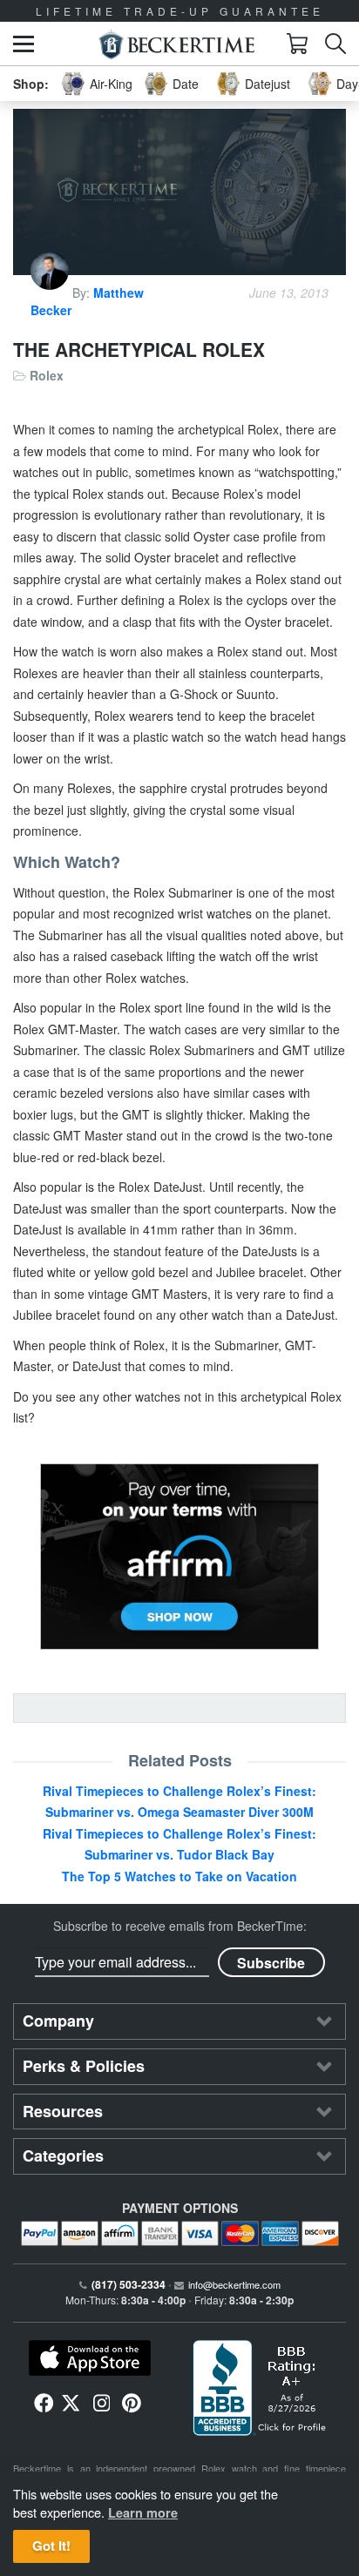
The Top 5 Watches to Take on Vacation (179, 1876)
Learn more (143, 2512)
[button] (24, 44)
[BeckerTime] (176, 44)
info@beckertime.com (234, 2284)
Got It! (51, 2546)
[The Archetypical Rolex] (179, 192)
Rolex (47, 375)
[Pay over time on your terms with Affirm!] (179, 1557)
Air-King (111, 84)
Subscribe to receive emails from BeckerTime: (180, 1926)
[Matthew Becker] (51, 293)
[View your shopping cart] (297, 44)
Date (186, 84)
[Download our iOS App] (90, 2358)
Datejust (268, 84)
